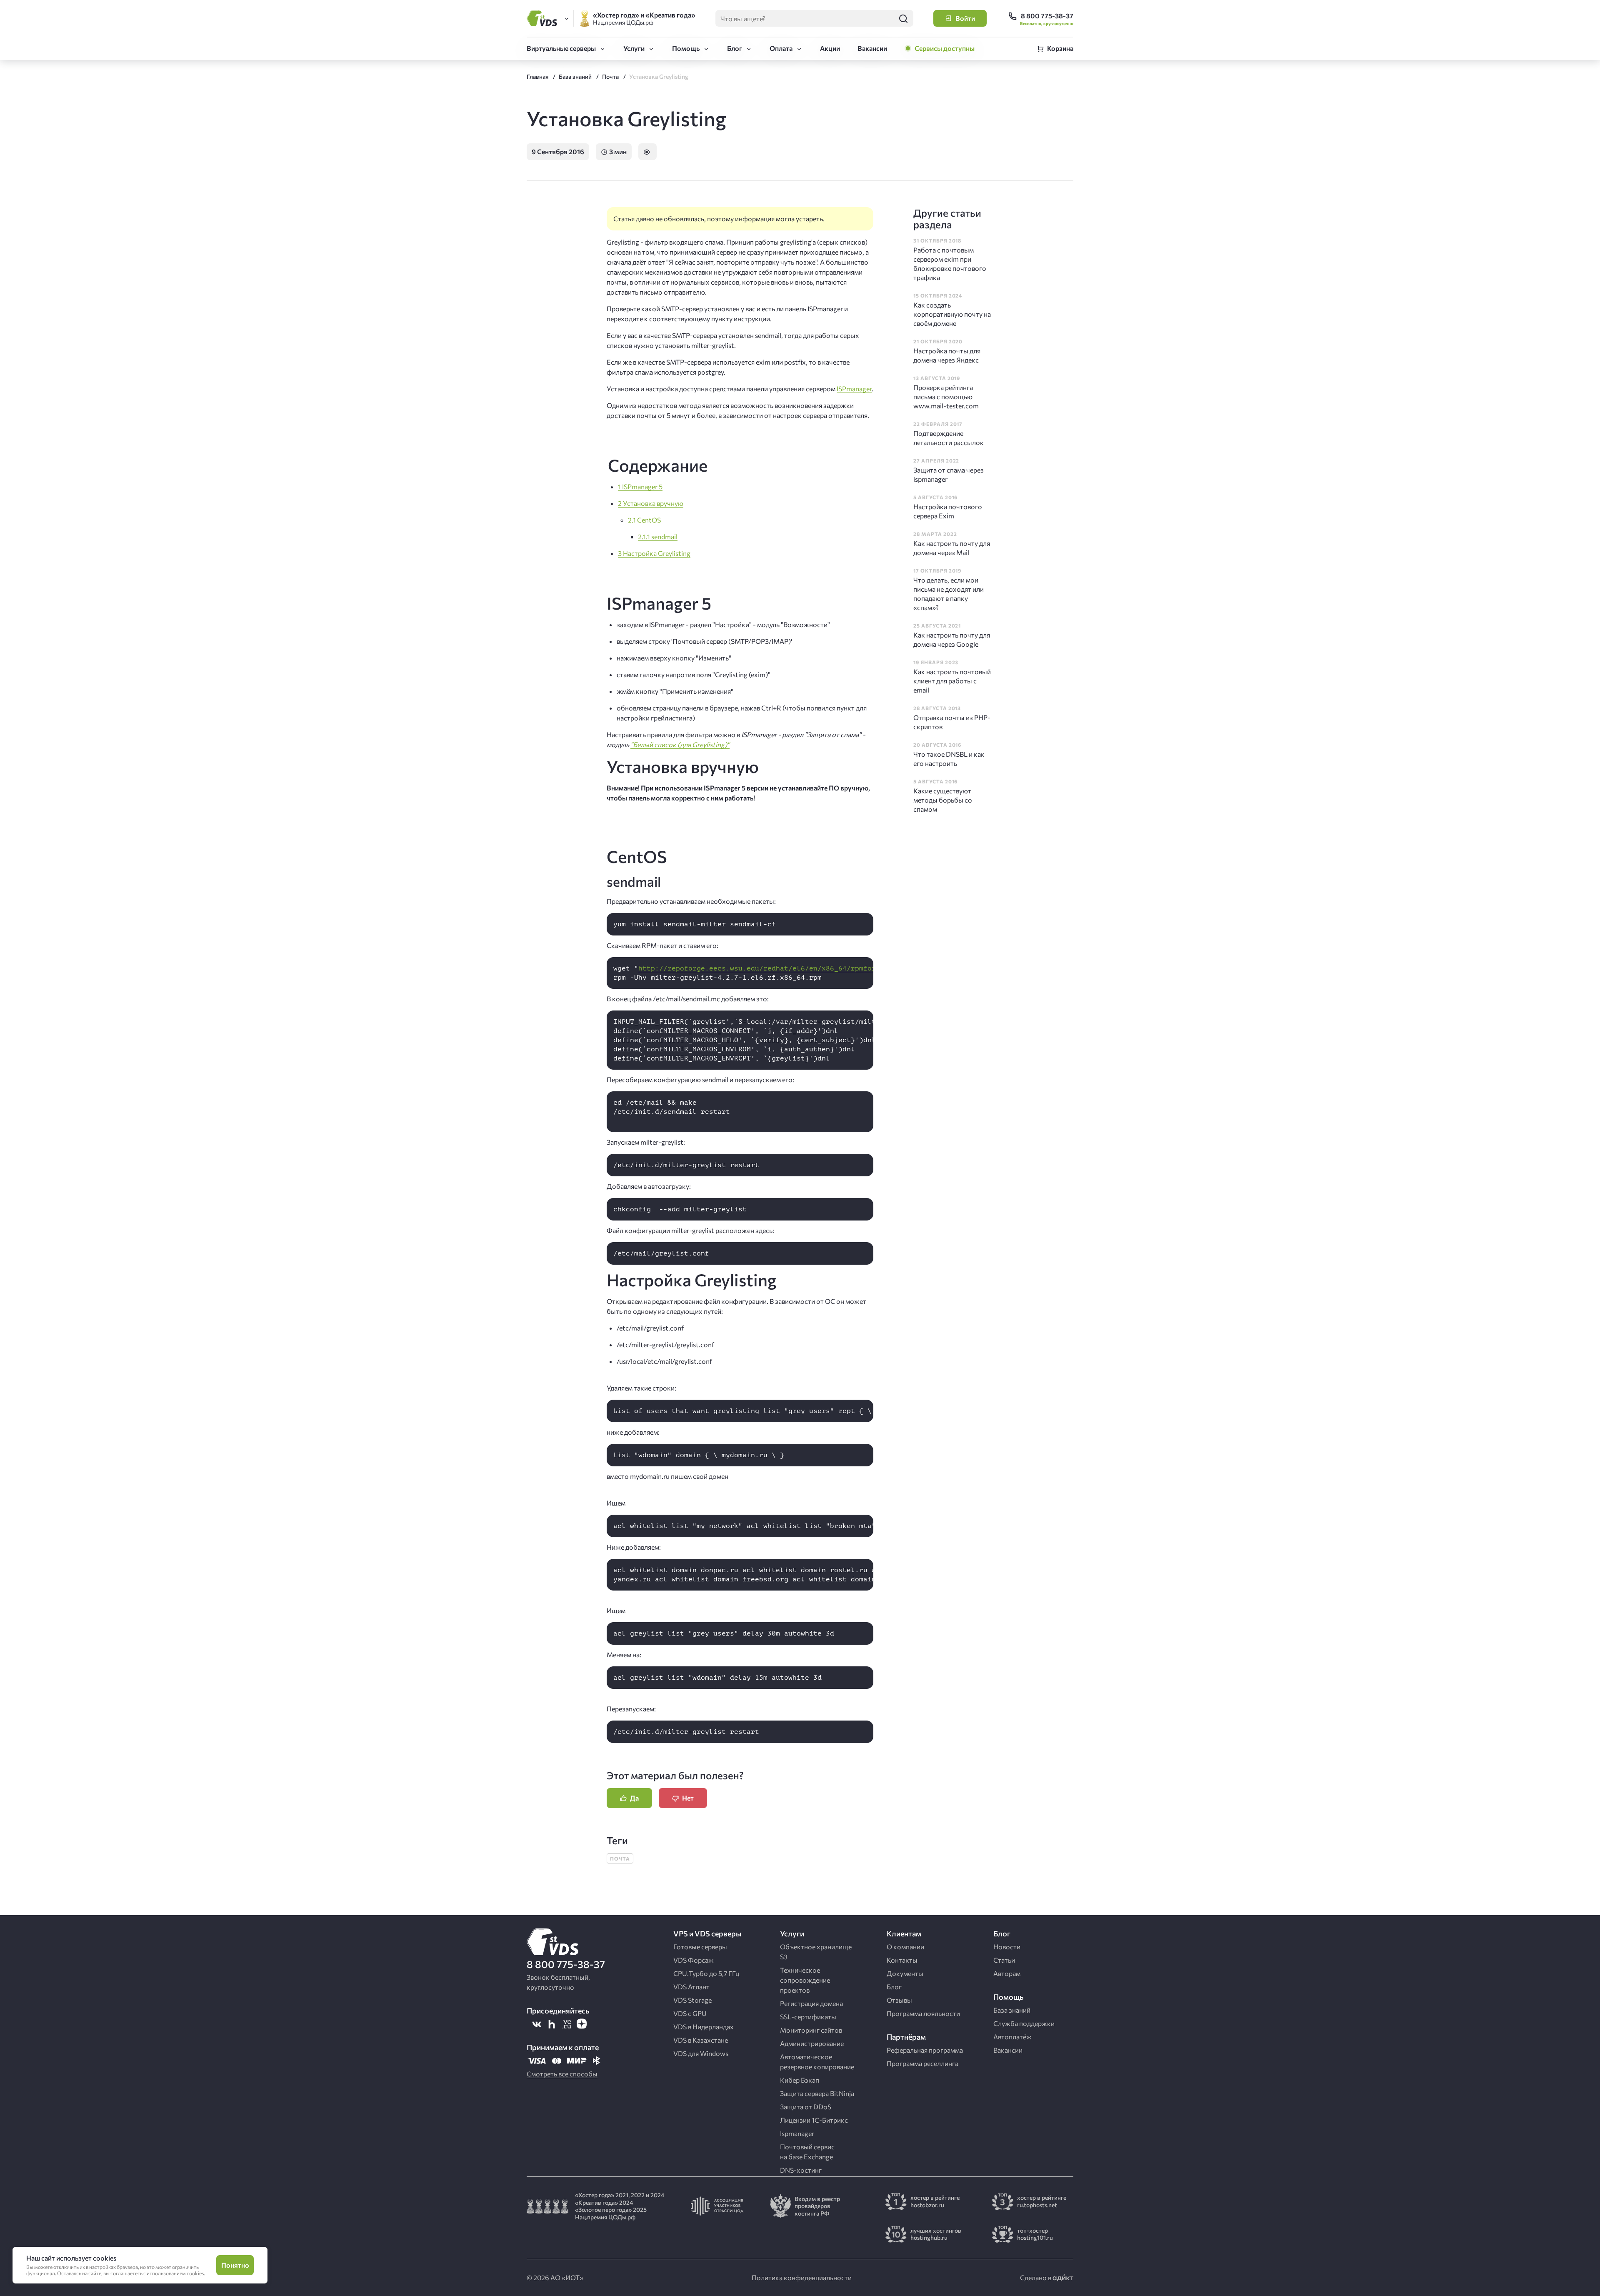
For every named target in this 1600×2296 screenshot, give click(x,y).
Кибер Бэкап (800, 2080)
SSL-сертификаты (808, 2017)
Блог (735, 48)
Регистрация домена (811, 2003)
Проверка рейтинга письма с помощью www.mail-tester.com (946, 396)
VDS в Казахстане (701, 2040)
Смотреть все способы (562, 2074)
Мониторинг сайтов (811, 2030)
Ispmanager (797, 2133)
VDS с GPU (690, 2013)
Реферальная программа (925, 2050)
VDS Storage (692, 2000)
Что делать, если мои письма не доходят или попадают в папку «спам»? (949, 594)
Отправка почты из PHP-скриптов (952, 722)
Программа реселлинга (922, 2063)
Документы (905, 1973)
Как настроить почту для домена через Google (952, 639)
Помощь (686, 48)
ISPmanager (854, 389)
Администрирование (812, 2043)
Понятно (235, 2265)
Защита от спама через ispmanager (949, 474)
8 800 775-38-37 (566, 1964)
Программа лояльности (923, 2013)
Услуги (634, 48)
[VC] (567, 2024)
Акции (830, 48)
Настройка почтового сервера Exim (948, 511)
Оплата (781, 48)
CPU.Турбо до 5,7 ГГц (706, 1973)
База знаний (1012, 2010)
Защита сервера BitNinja (817, 2093)
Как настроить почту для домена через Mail (952, 548)
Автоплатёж (1012, 2037)
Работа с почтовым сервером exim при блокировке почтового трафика (950, 264)
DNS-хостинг (801, 2170)
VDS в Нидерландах (704, 2027)
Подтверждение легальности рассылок (949, 438)
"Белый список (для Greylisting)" (680, 744)
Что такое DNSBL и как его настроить (949, 759)
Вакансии (872, 48)
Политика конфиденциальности (802, 2277)
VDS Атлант (691, 1987)
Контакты (902, 1960)
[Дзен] (582, 2024)
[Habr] (552, 2024)
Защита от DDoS (806, 2107)
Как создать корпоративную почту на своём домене (952, 314)
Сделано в (1036, 2277)
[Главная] (543, 18)
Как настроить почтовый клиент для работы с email (952, 681)
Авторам (1007, 1973)
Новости (1007, 1947)
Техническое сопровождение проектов (805, 1980)
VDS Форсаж (694, 1960)
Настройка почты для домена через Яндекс (947, 355)
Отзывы (899, 2000)
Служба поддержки (1024, 2023)
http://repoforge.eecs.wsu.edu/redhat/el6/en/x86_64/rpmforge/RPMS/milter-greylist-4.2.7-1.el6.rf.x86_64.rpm (859, 968)
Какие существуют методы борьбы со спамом (943, 800)
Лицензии (814, 2120)
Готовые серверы (700, 1947)
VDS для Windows (701, 2053)
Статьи (1004, 1960)
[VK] (537, 2024)
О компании (905, 1947)
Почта (620, 1858)
